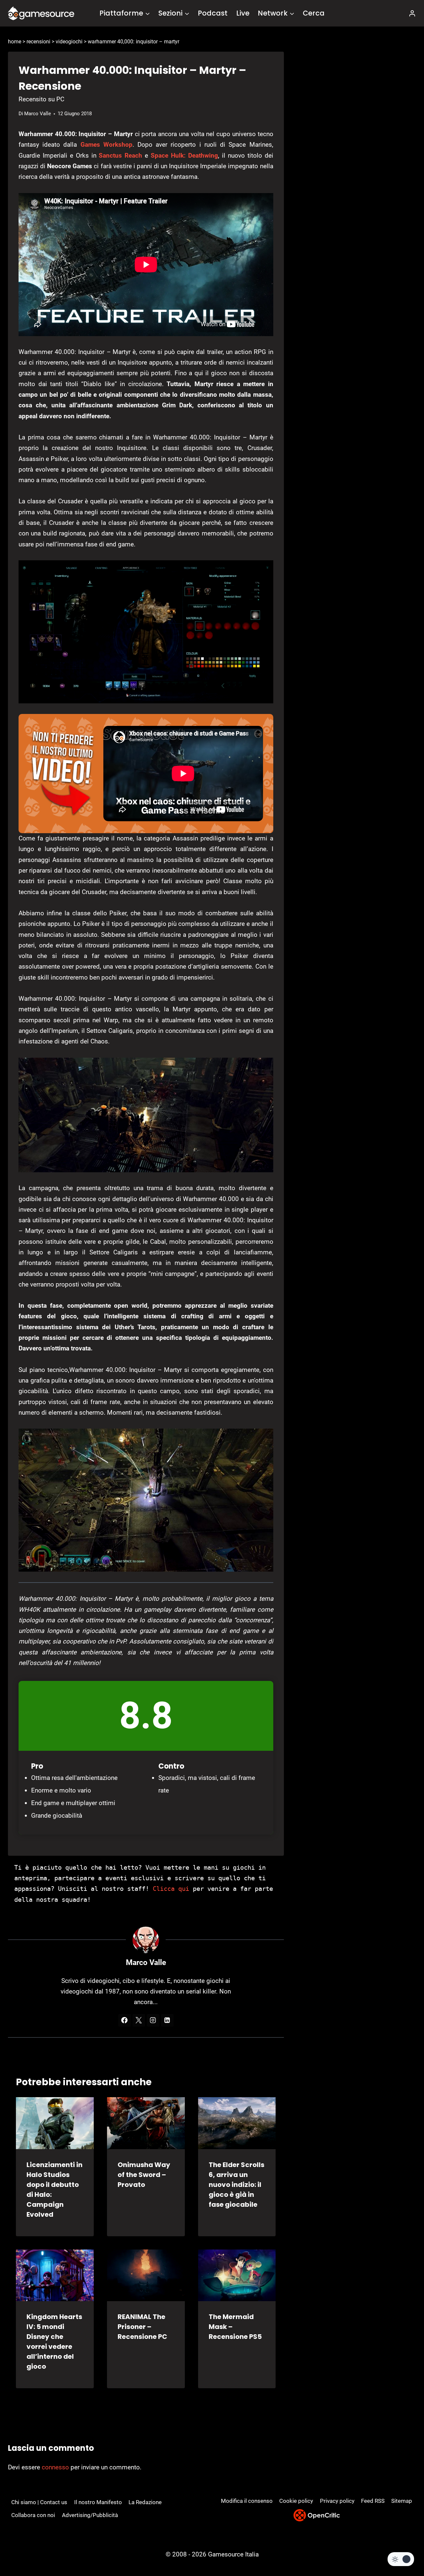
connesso (55, 2467)
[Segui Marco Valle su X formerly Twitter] (139, 2020)
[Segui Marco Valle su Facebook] (125, 2020)
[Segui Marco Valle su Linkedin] (167, 2020)
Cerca (314, 13)
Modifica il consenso (247, 2501)
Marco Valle (38, 114)
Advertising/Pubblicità (90, 2515)
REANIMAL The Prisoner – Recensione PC (142, 2327)
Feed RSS (373, 2501)
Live (243, 13)
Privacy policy (337, 2501)
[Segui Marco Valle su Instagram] (153, 2020)
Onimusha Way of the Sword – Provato (144, 2175)
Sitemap (402, 2501)
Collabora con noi (33, 2515)
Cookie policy (296, 2501)
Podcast (213, 13)
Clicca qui (171, 1889)
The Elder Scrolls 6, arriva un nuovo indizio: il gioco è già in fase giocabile (237, 2185)
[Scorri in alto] (401, 2546)
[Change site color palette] (401, 2559)
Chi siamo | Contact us (39, 2502)
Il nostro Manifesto (98, 2502)
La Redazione (145, 2502)
